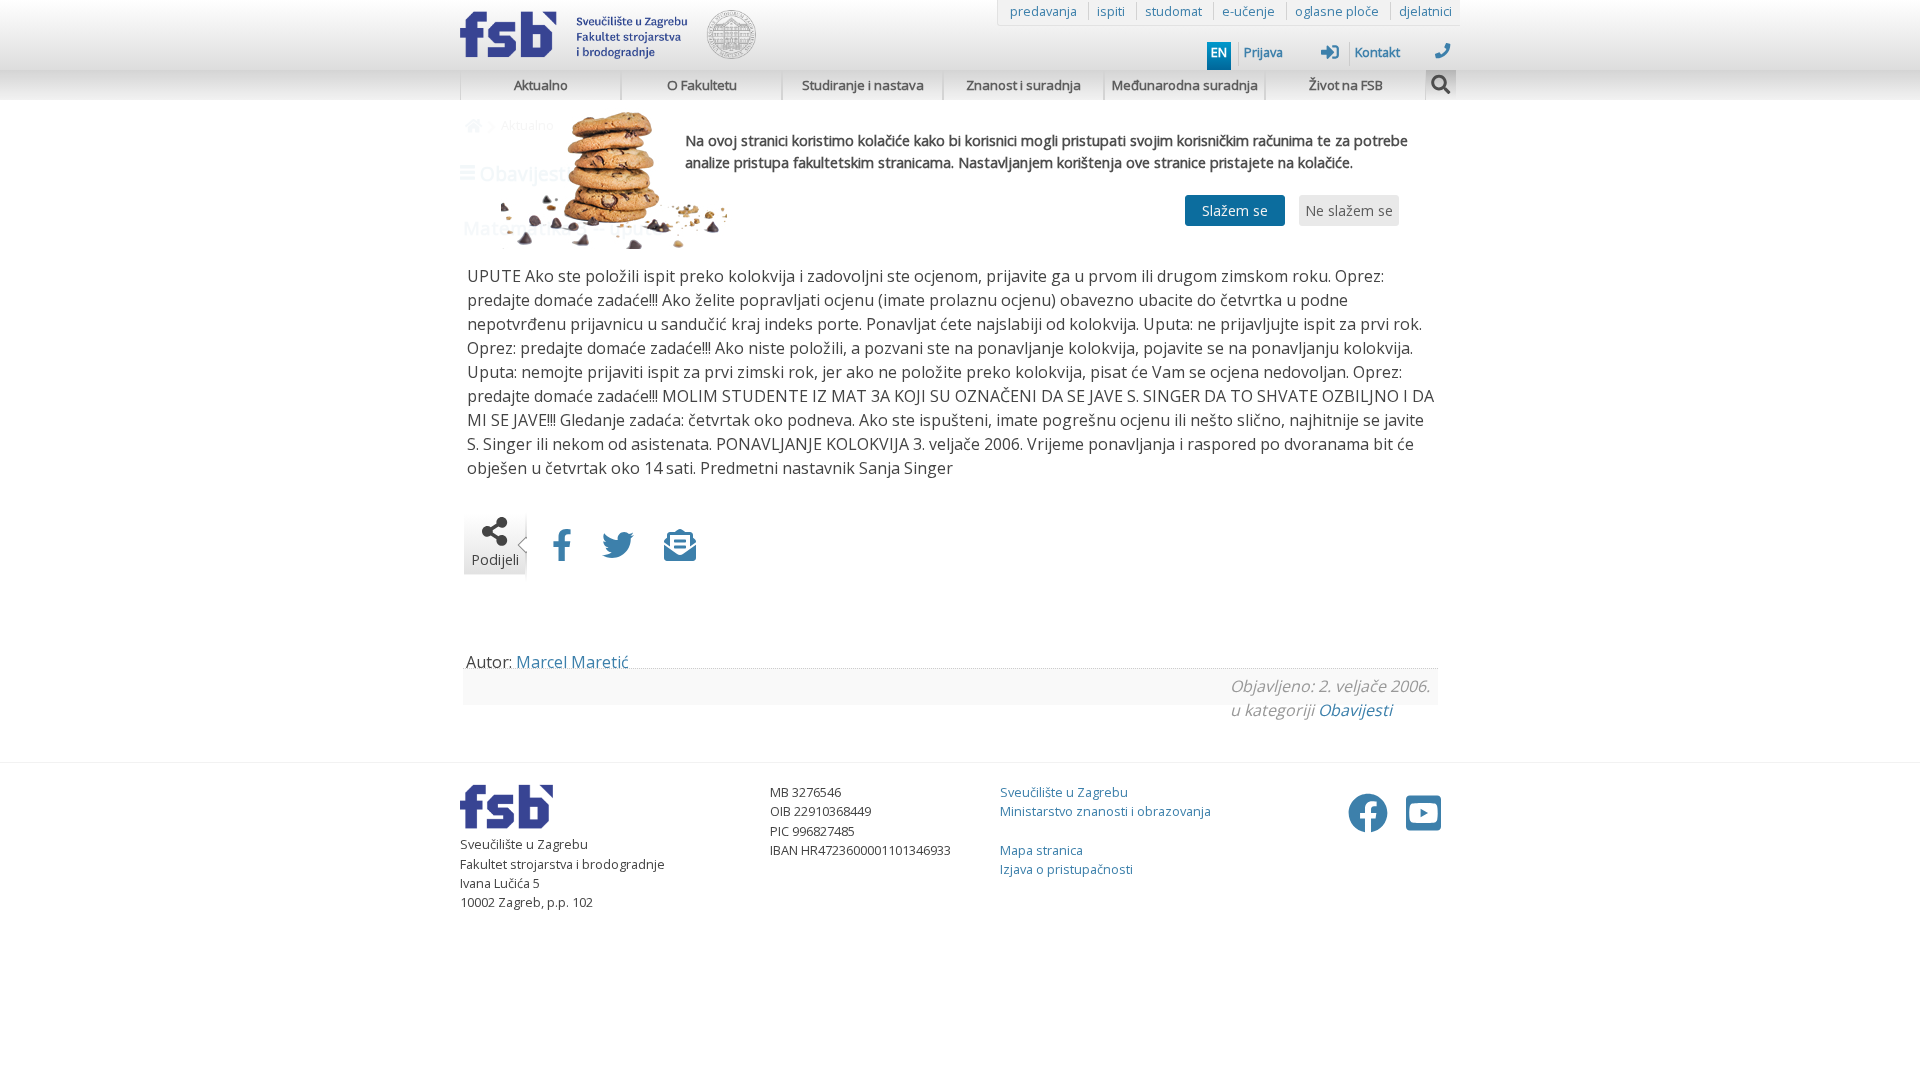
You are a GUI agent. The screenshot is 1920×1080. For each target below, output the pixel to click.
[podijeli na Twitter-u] (618, 551)
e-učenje (1248, 11)
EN (1219, 52)
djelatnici (1425, 11)
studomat (1173, 11)
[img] (1441, 82)
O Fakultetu (702, 85)
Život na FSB (1346, 85)
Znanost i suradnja (1023, 85)
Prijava (1263, 52)
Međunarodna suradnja (1185, 85)
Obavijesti (1355, 710)
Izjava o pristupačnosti (1066, 869)
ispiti (1111, 11)
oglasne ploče (1337, 11)
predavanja (1043, 11)
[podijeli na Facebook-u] (562, 551)
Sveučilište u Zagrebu (1064, 792)
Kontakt (1377, 52)
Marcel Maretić (572, 662)
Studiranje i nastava (863, 85)
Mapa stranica (1041, 850)
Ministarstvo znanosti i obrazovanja (1105, 811)
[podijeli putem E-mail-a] (680, 551)
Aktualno (541, 85)
